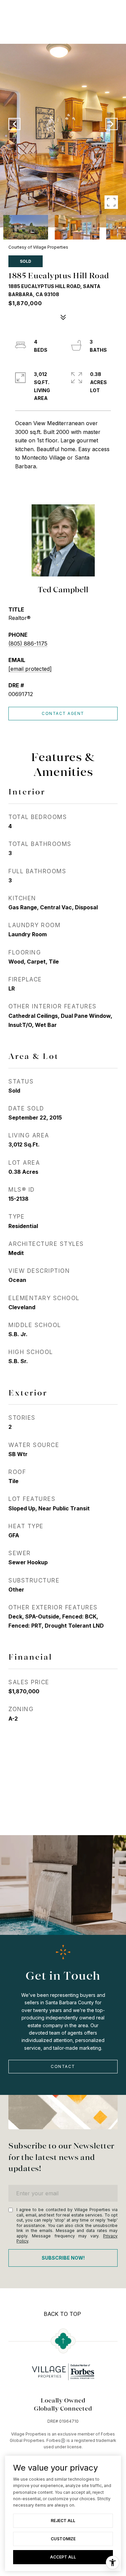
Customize (63, 2539)
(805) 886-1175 (28, 643)
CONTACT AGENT (63, 713)
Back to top (62, 2314)
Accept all (63, 2557)
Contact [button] (63, 2066)
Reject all (63, 2521)
